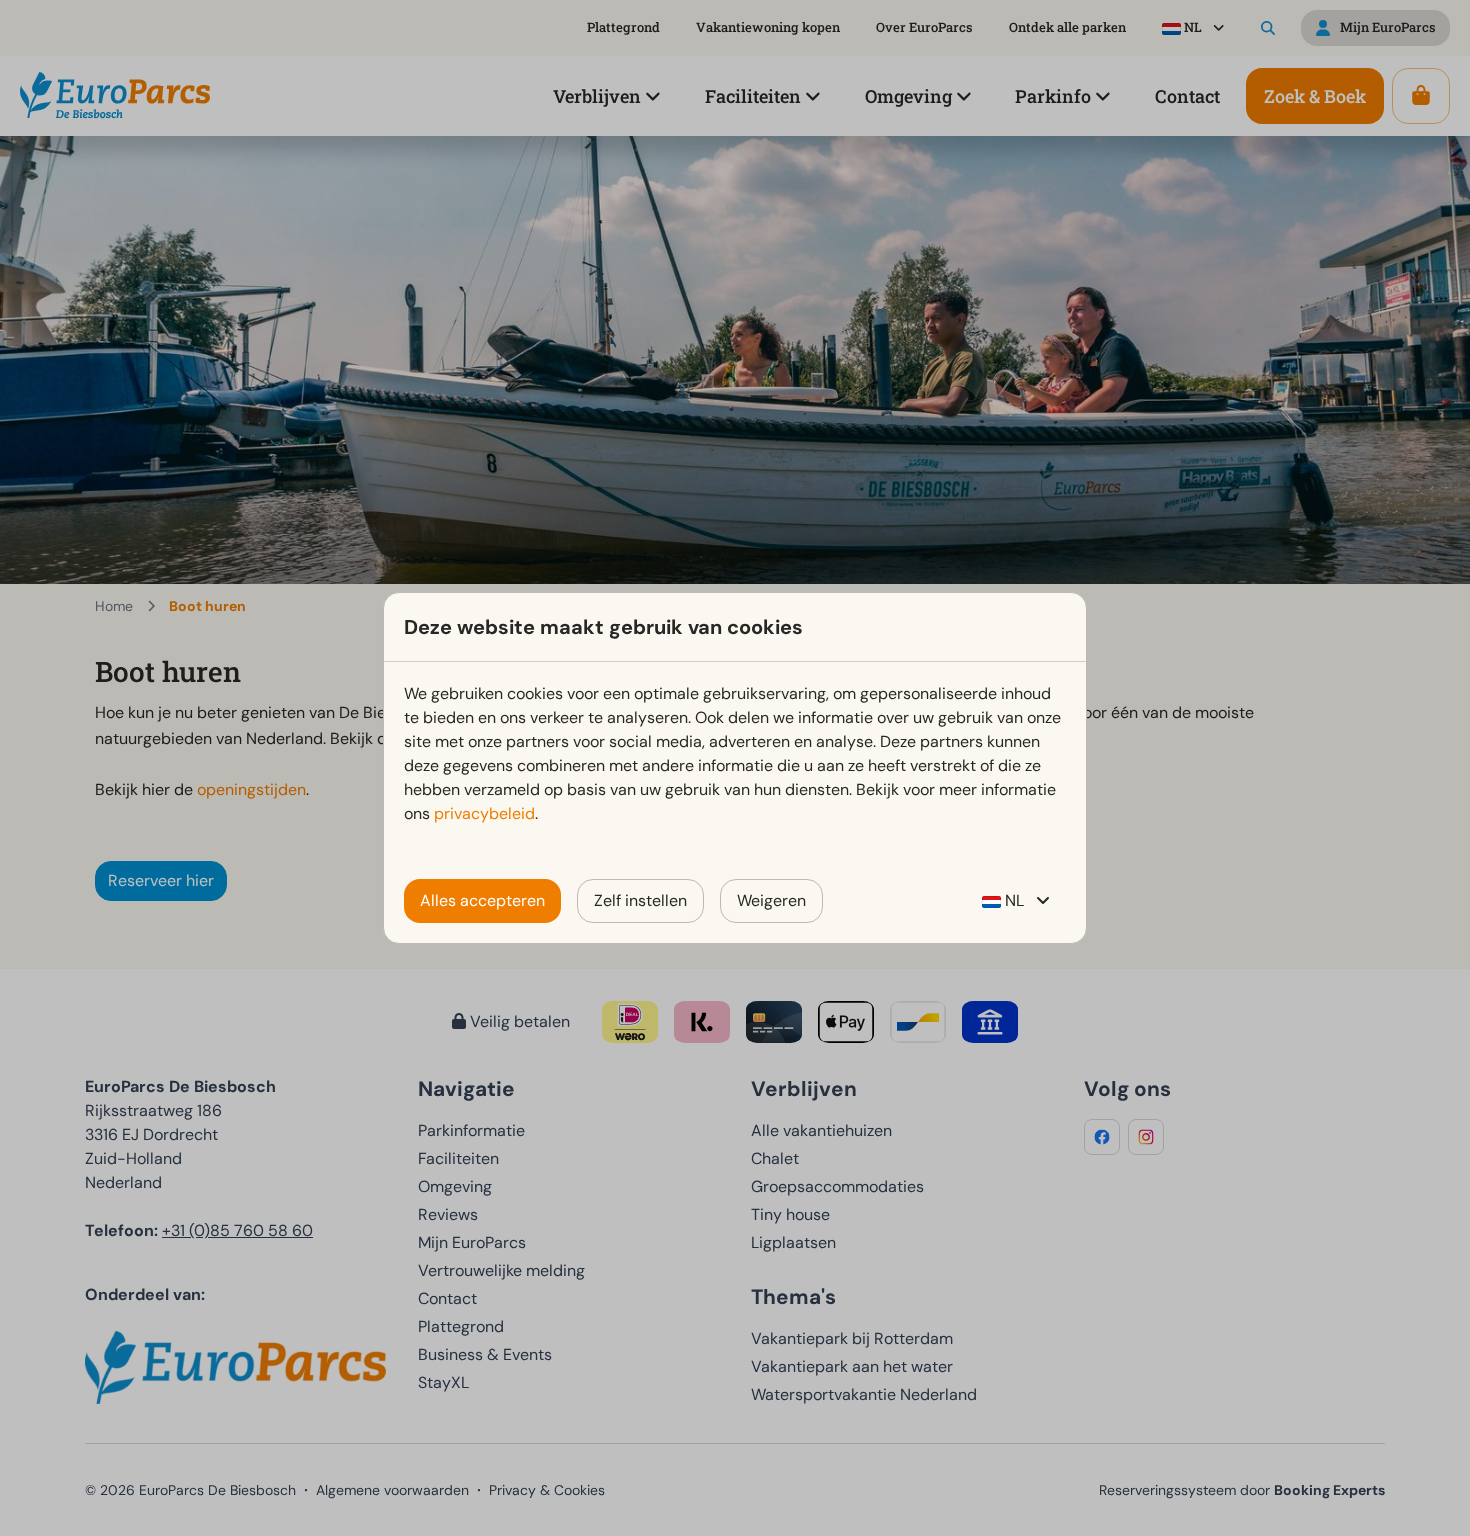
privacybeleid (484, 813)
